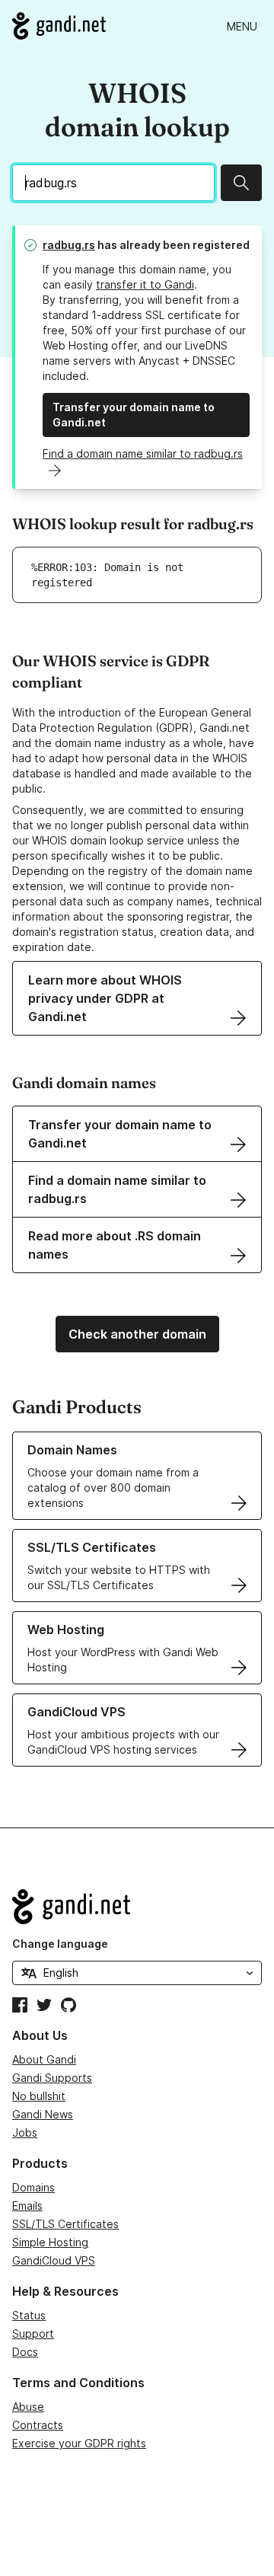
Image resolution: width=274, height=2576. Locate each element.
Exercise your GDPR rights (79, 2443)
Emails (27, 2206)
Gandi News (43, 2114)
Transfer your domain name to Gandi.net (134, 415)
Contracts (38, 2425)
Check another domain (137, 1334)
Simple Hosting (50, 2242)
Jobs (25, 2132)
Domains (33, 2187)
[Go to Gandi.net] (59, 26)
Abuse (28, 2407)
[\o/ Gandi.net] (137, 1907)
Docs (25, 2352)
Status (29, 2315)
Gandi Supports (52, 2078)
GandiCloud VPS (54, 2260)
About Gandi (44, 2059)
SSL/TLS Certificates (65, 2224)
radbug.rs (69, 245)
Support (33, 2333)
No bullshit (39, 2096)
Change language (60, 1944)
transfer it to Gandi (145, 284)
